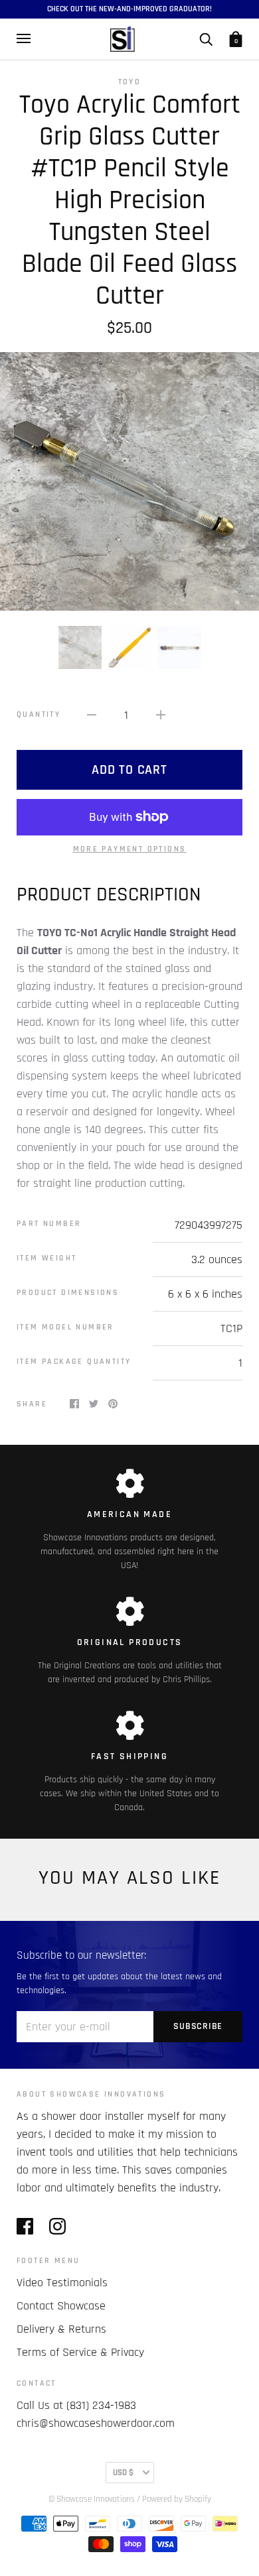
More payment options (130, 849)
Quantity (39, 714)
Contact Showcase (61, 2306)
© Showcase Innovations (92, 2499)
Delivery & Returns (61, 2329)
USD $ (123, 2473)
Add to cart (129, 770)
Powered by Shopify (177, 2499)
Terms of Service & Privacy (80, 2352)
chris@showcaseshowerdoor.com (96, 2423)
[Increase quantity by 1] (161, 714)
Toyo (130, 82)
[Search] (206, 38)
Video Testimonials (62, 2283)
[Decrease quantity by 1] (92, 714)
